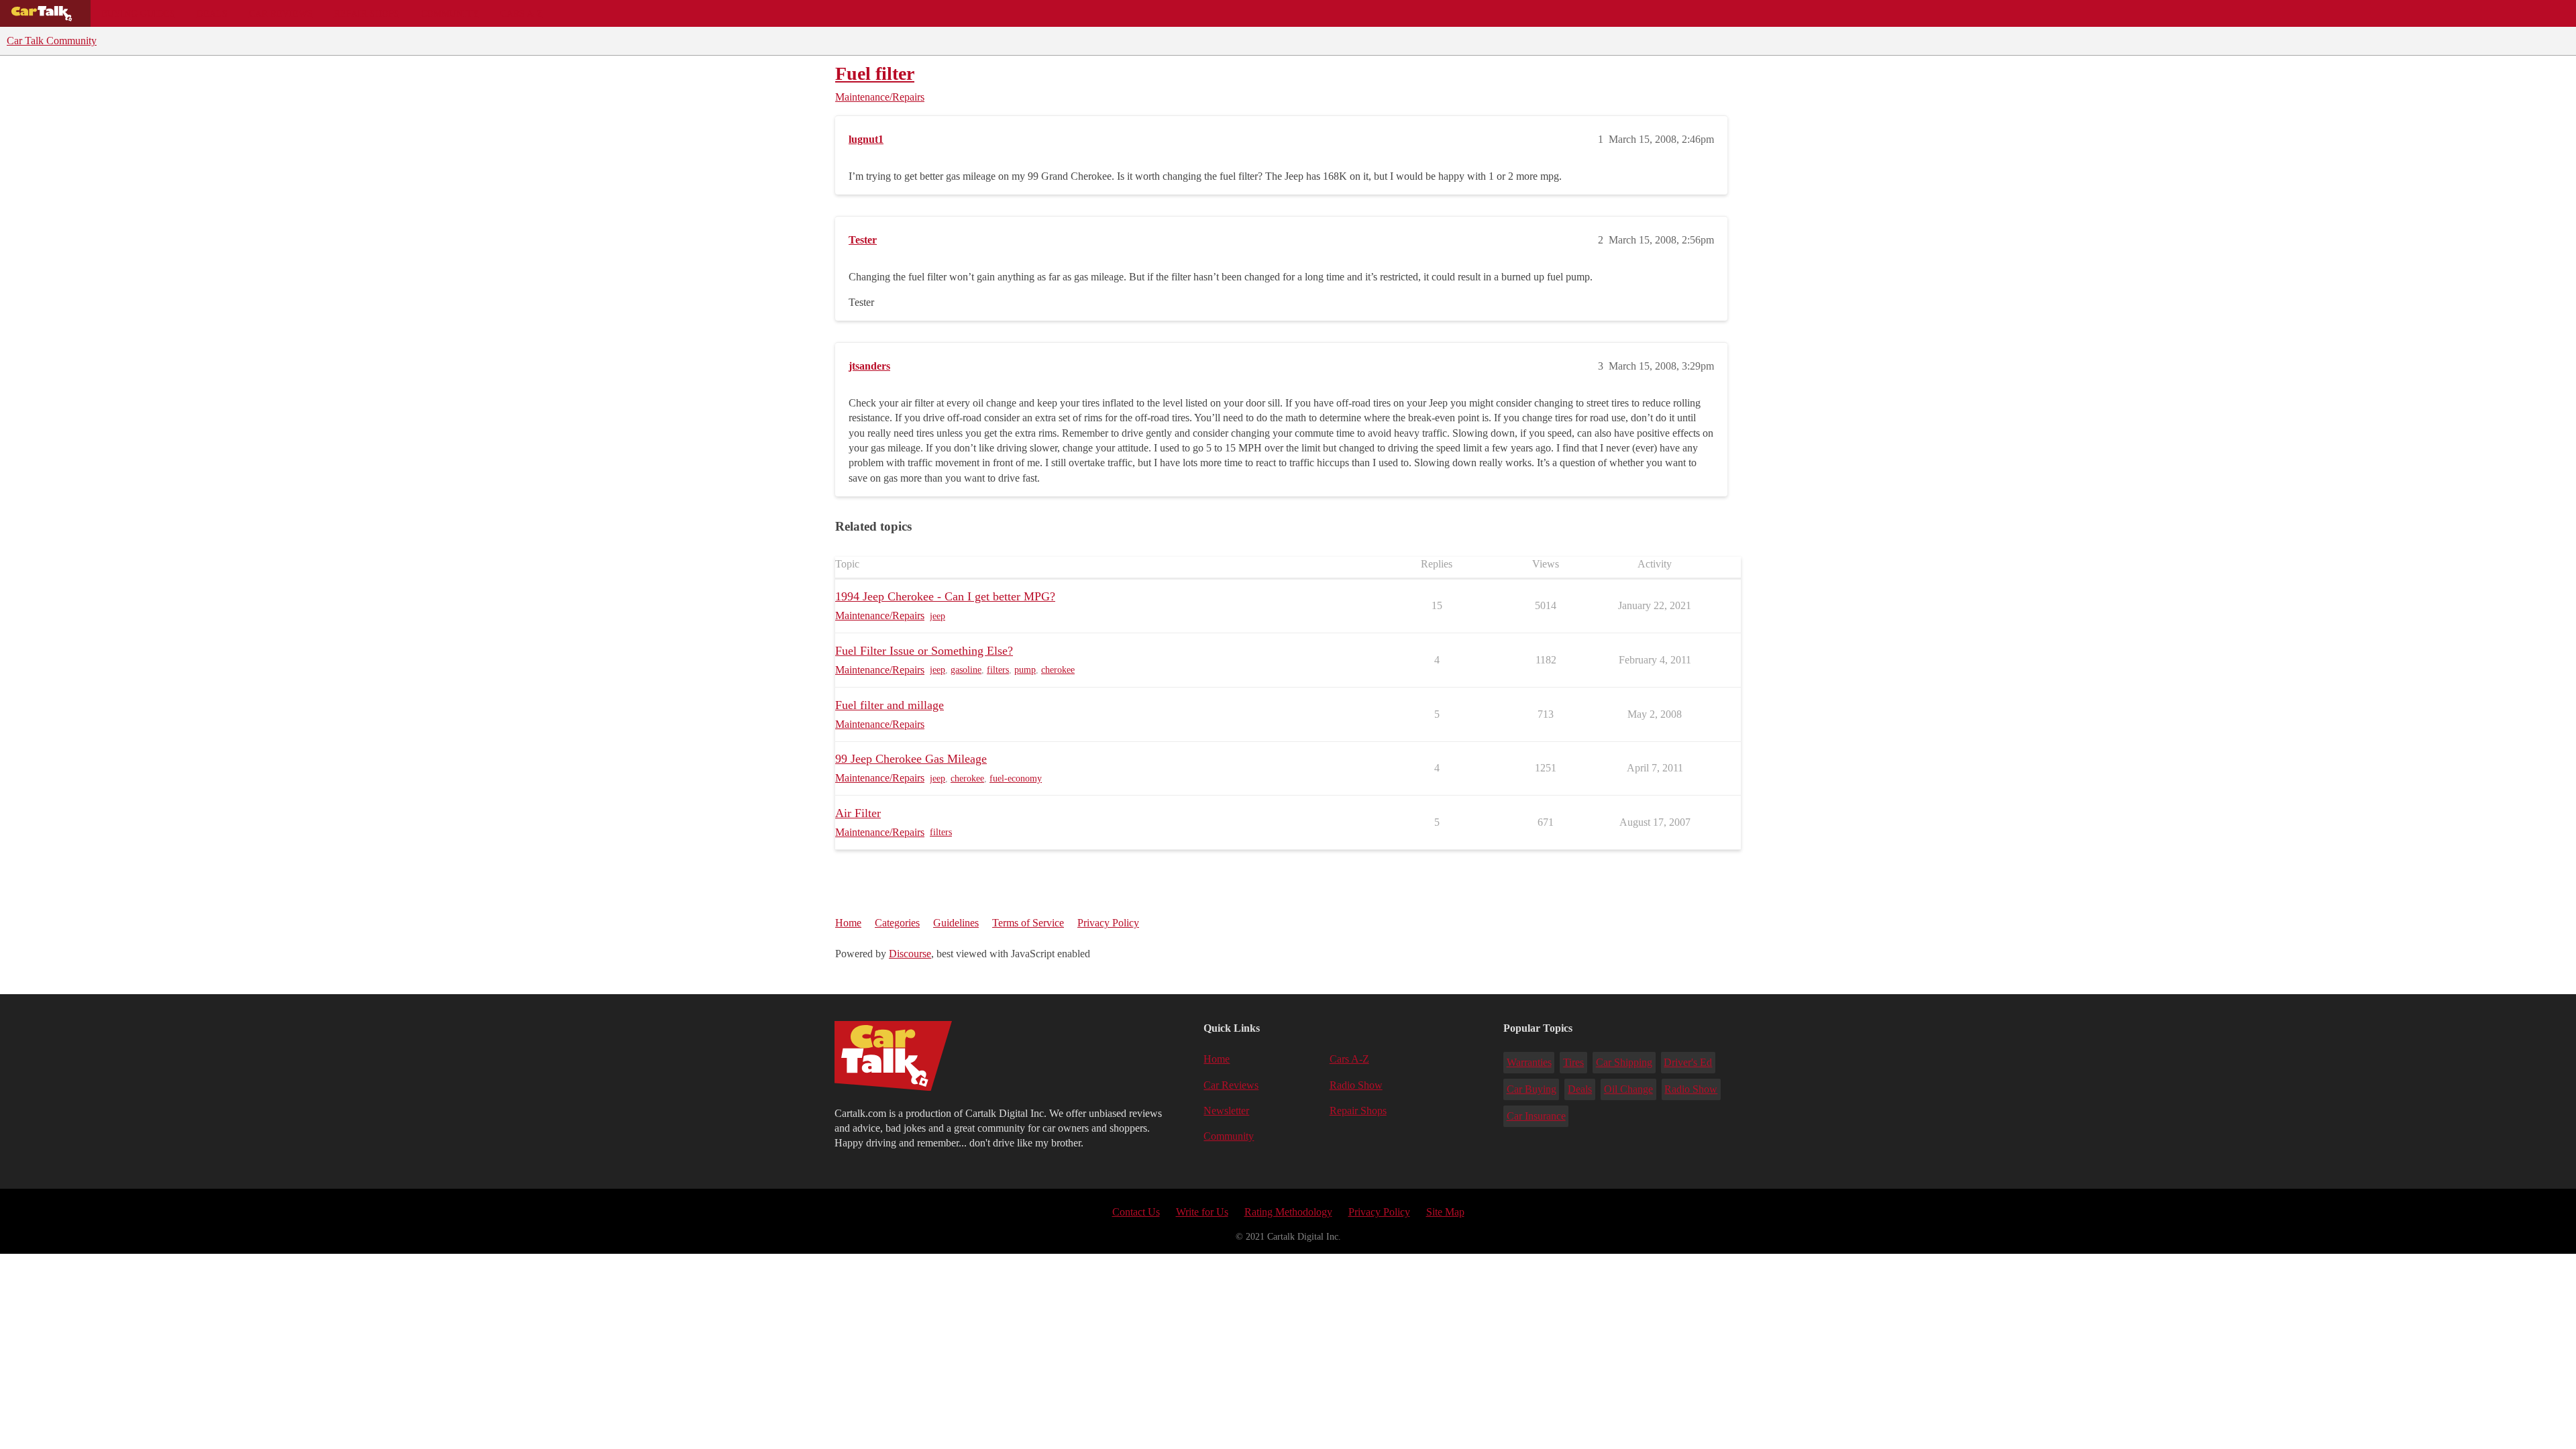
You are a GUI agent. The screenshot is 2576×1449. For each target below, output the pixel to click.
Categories (897, 923)
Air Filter (858, 813)
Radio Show (1356, 1085)
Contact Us (1136, 1212)
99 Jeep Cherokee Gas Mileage (911, 759)
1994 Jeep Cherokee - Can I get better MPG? (945, 596)
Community (450, 13)
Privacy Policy (1108, 923)
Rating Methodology (1288, 1212)
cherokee (1058, 670)
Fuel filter (875, 73)
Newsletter (1226, 1111)
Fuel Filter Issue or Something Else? (924, 651)
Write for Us (1202, 1212)
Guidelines (956, 923)
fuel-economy (1016, 779)
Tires (1573, 1062)
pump (1025, 670)
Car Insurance (1536, 1116)
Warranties (1529, 1062)
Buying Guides (138, 13)
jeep (937, 616)
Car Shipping (1624, 1062)
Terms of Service (1028, 923)
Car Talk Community (52, 41)
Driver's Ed (1688, 1062)
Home (848, 923)
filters (998, 670)
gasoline (966, 670)
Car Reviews (281, 13)
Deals (212, 13)
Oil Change (1628, 1089)
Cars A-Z (522, 13)
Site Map (1445, 1212)
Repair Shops (367, 13)
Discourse (910, 954)
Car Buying (1532, 1089)
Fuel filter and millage (890, 705)
